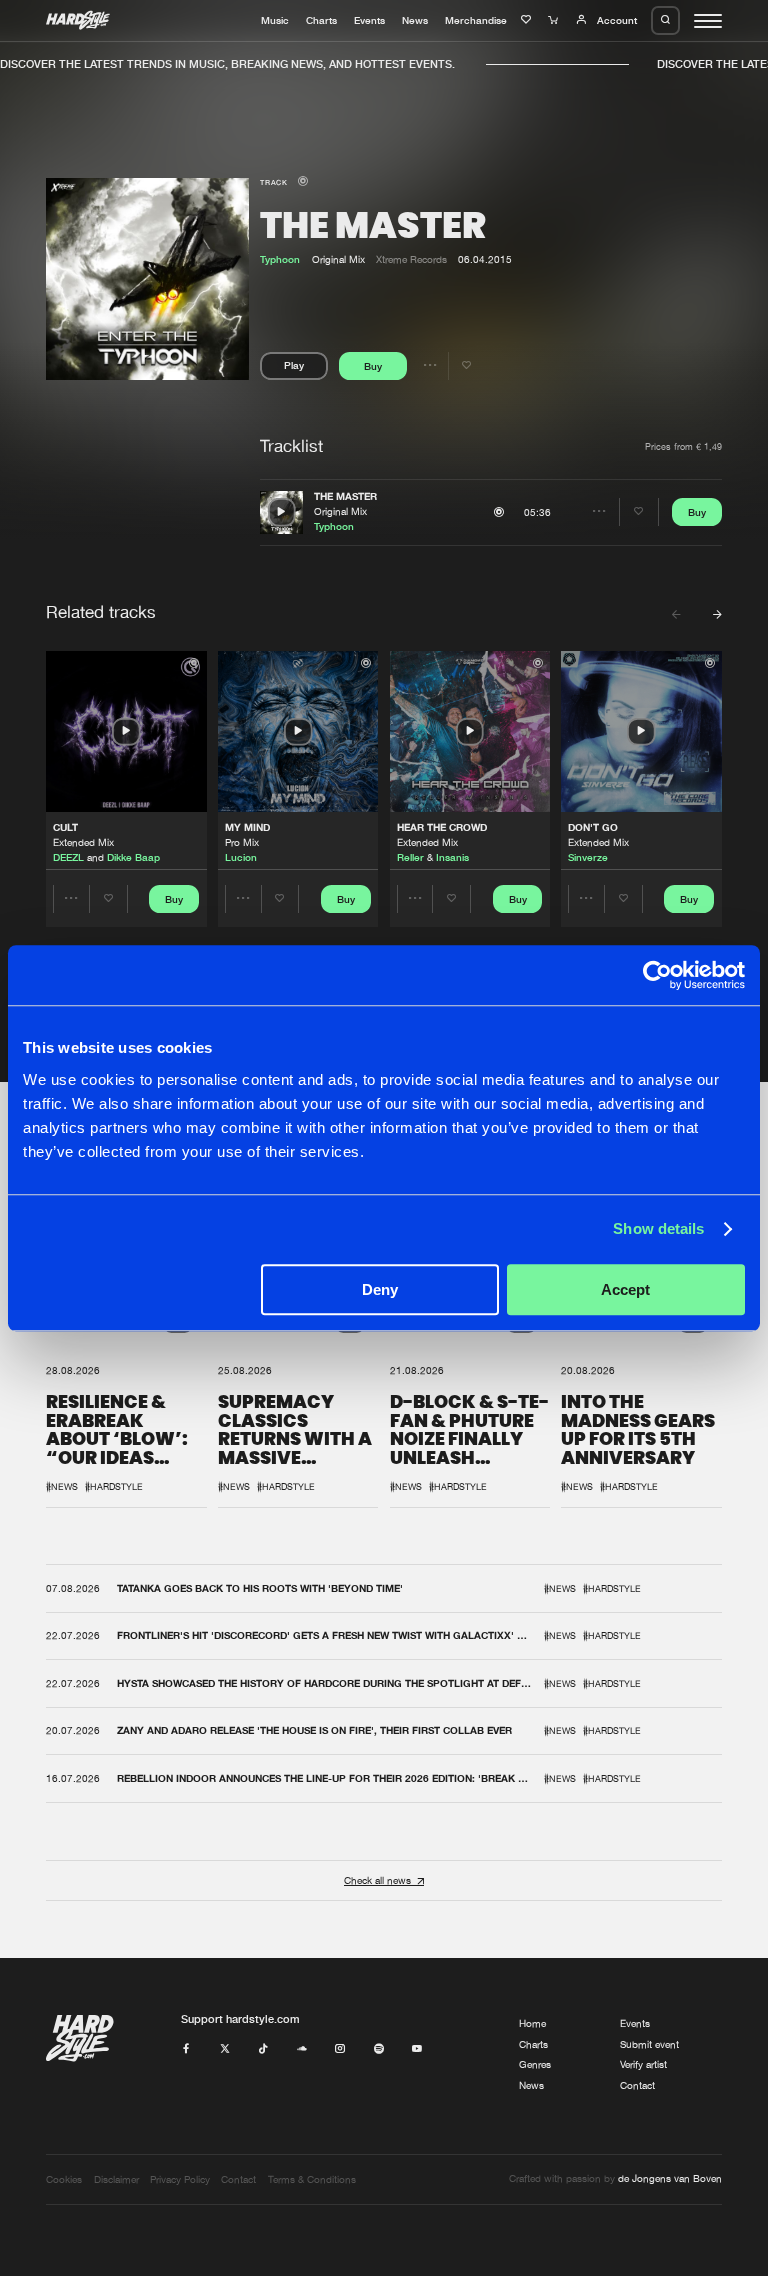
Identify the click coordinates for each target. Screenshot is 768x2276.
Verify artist (643, 2064)
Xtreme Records (411, 259)
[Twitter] (225, 2049)
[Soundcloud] (302, 2049)
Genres (535, 2064)
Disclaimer (116, 2179)
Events (369, 20)
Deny (380, 1289)
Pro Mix (242, 842)
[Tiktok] (263, 2049)
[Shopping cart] (555, 20)
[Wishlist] (528, 20)
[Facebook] (186, 2049)
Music (275, 20)
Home (532, 2023)
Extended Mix (83, 842)
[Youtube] (417, 2049)
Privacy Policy (180, 2179)
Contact (637, 2085)
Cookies (64, 2179)
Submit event (649, 2044)
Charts (321, 20)
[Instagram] (340, 2049)
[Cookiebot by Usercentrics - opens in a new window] (657, 975)
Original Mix (340, 511)
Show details (658, 1228)
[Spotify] (379, 2049)
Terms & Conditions (312, 2179)
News (415, 20)
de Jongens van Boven (670, 2178)
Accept (625, 1289)
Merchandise (476, 20)
